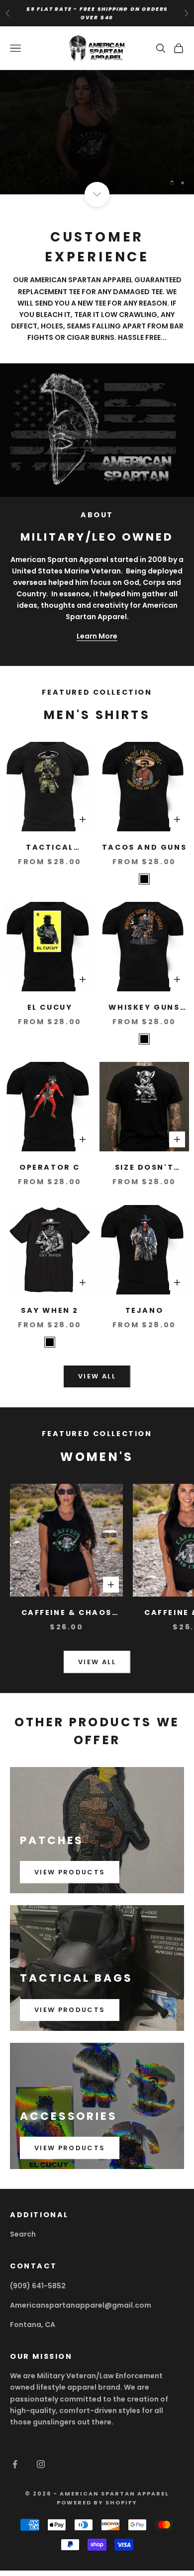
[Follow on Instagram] (41, 2464)
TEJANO (145, 1310)
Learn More (97, 636)
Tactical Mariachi (50, 848)
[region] (97, 132)
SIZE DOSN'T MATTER (145, 1168)
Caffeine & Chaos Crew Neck (67, 1613)
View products (70, 1872)
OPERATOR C (50, 1167)
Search (23, 2234)
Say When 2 (50, 1310)
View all (97, 1376)
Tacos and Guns (144, 847)
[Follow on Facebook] (15, 2464)
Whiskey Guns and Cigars (144, 1008)
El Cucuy (50, 1007)
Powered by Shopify (97, 2502)
